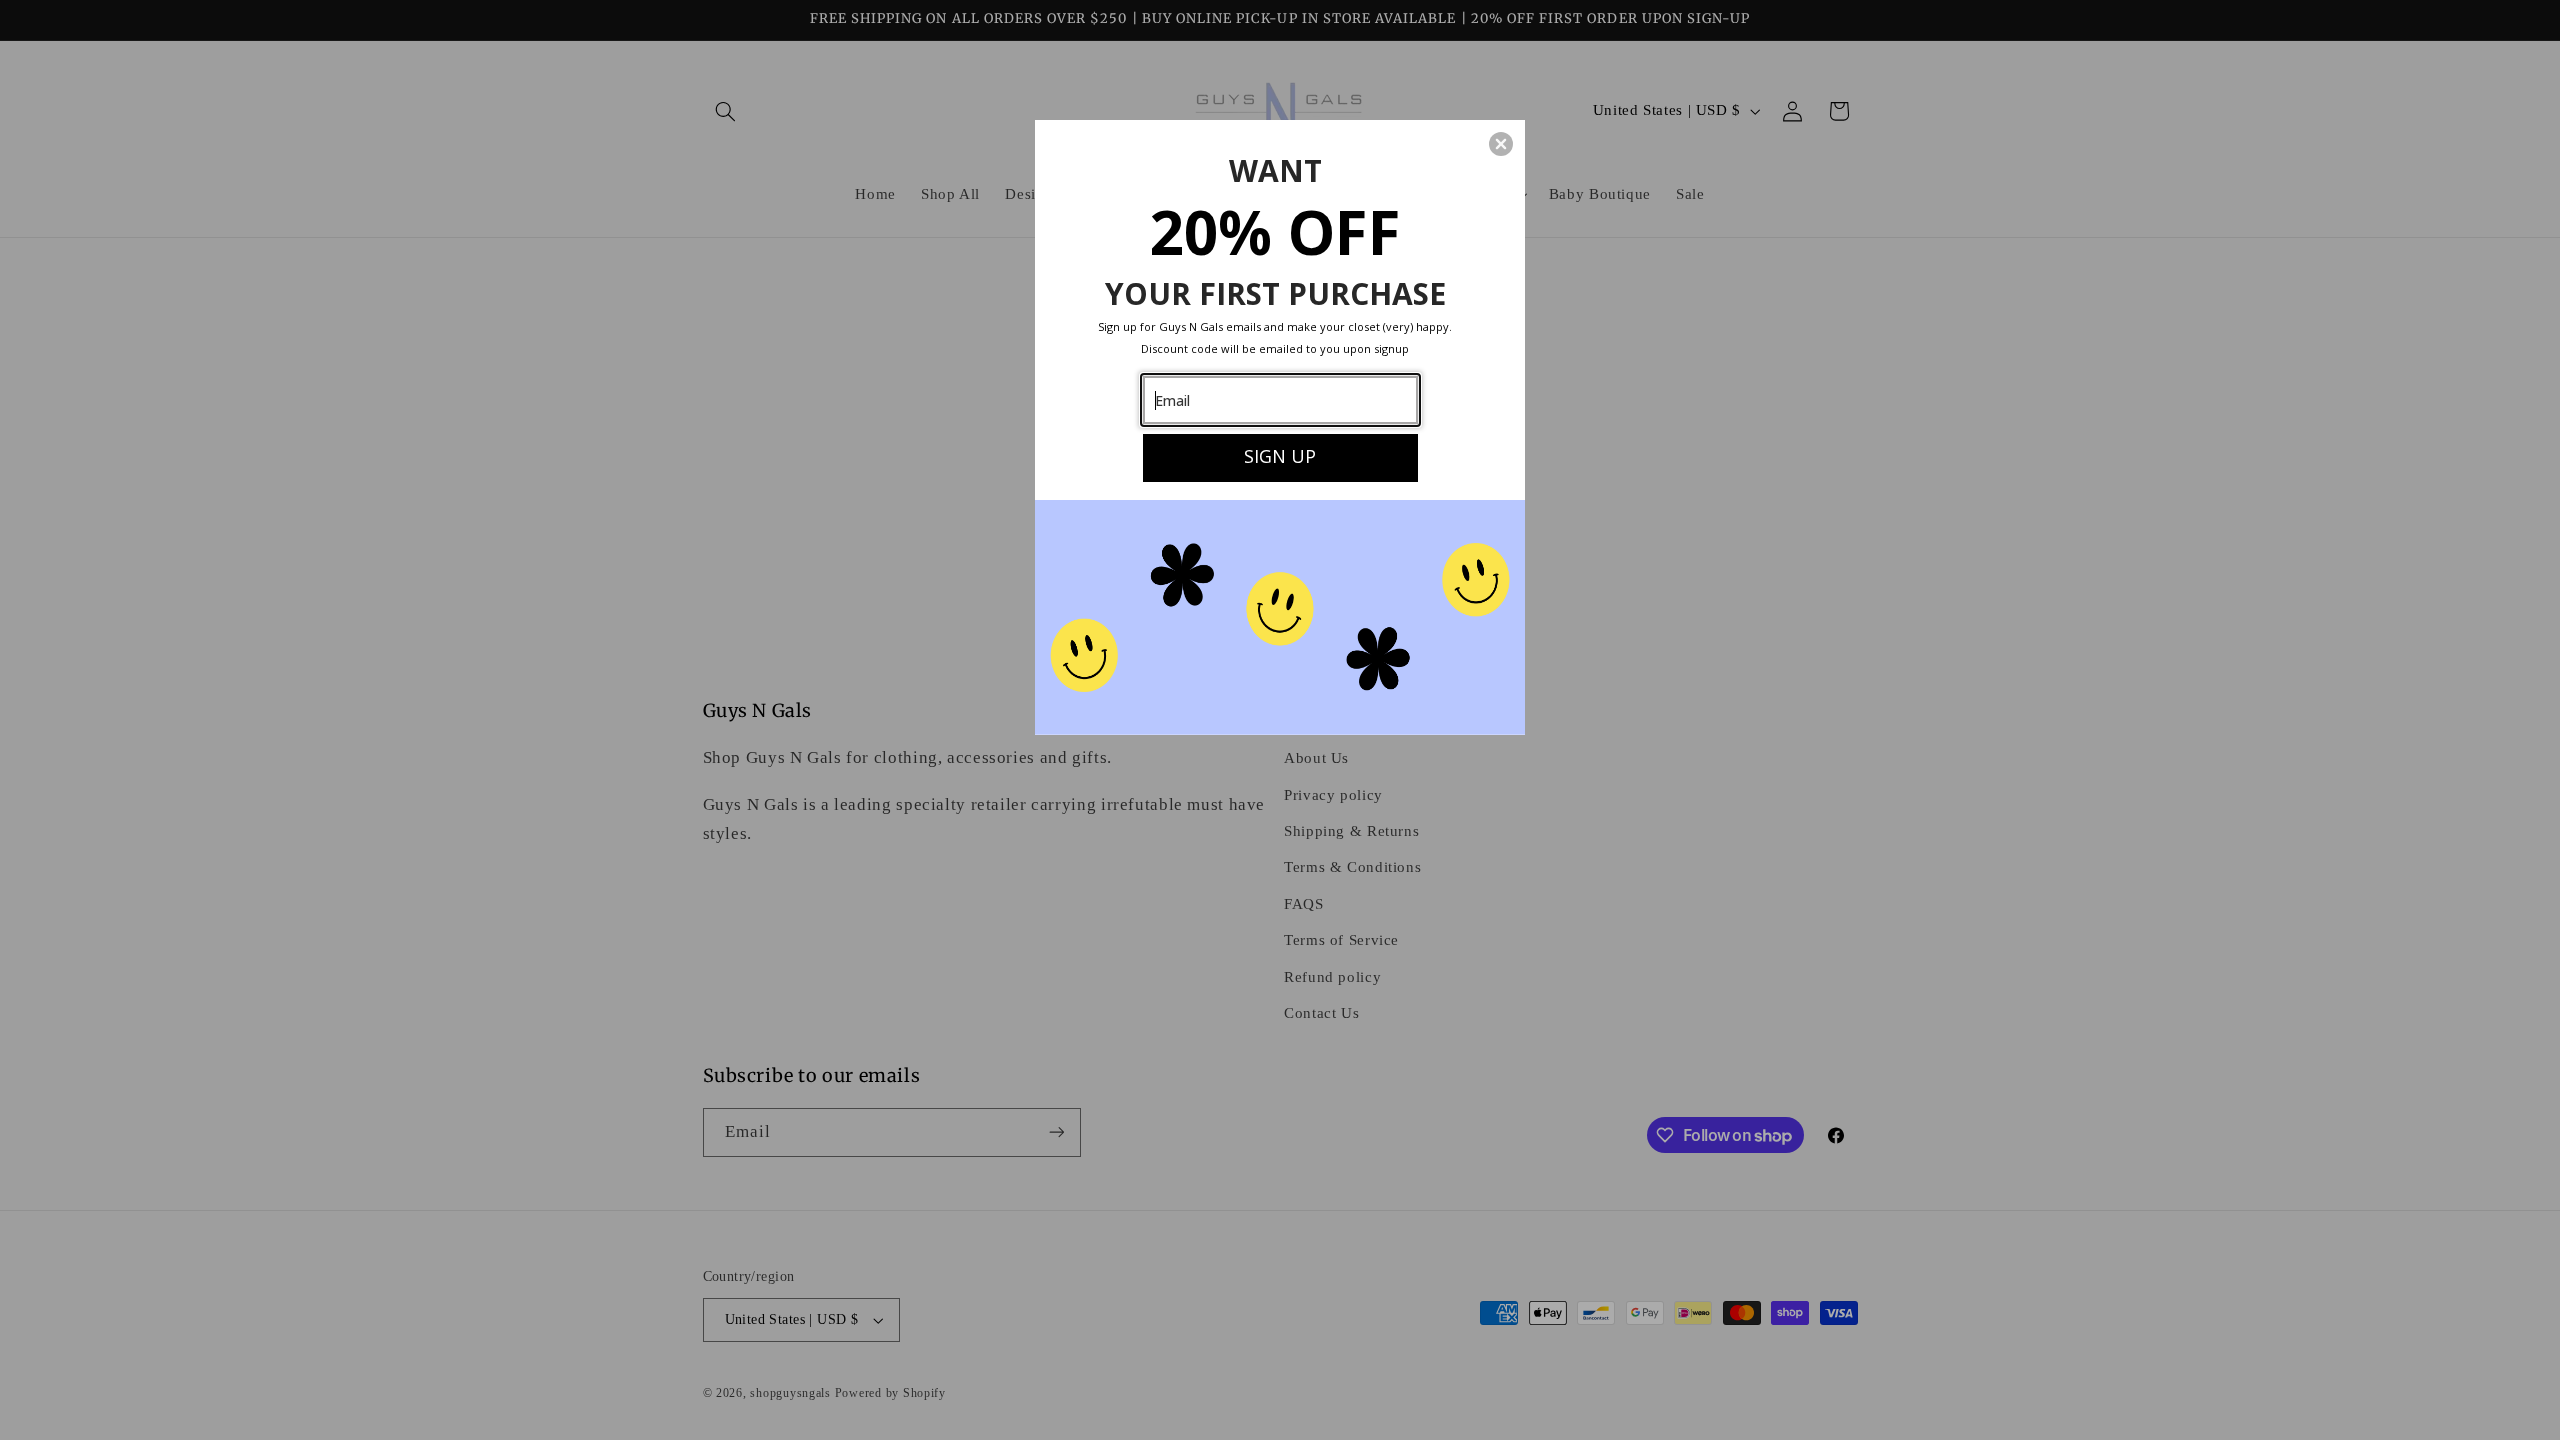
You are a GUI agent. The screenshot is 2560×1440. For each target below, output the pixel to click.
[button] (1501, 144)
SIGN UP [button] (1280, 456)
